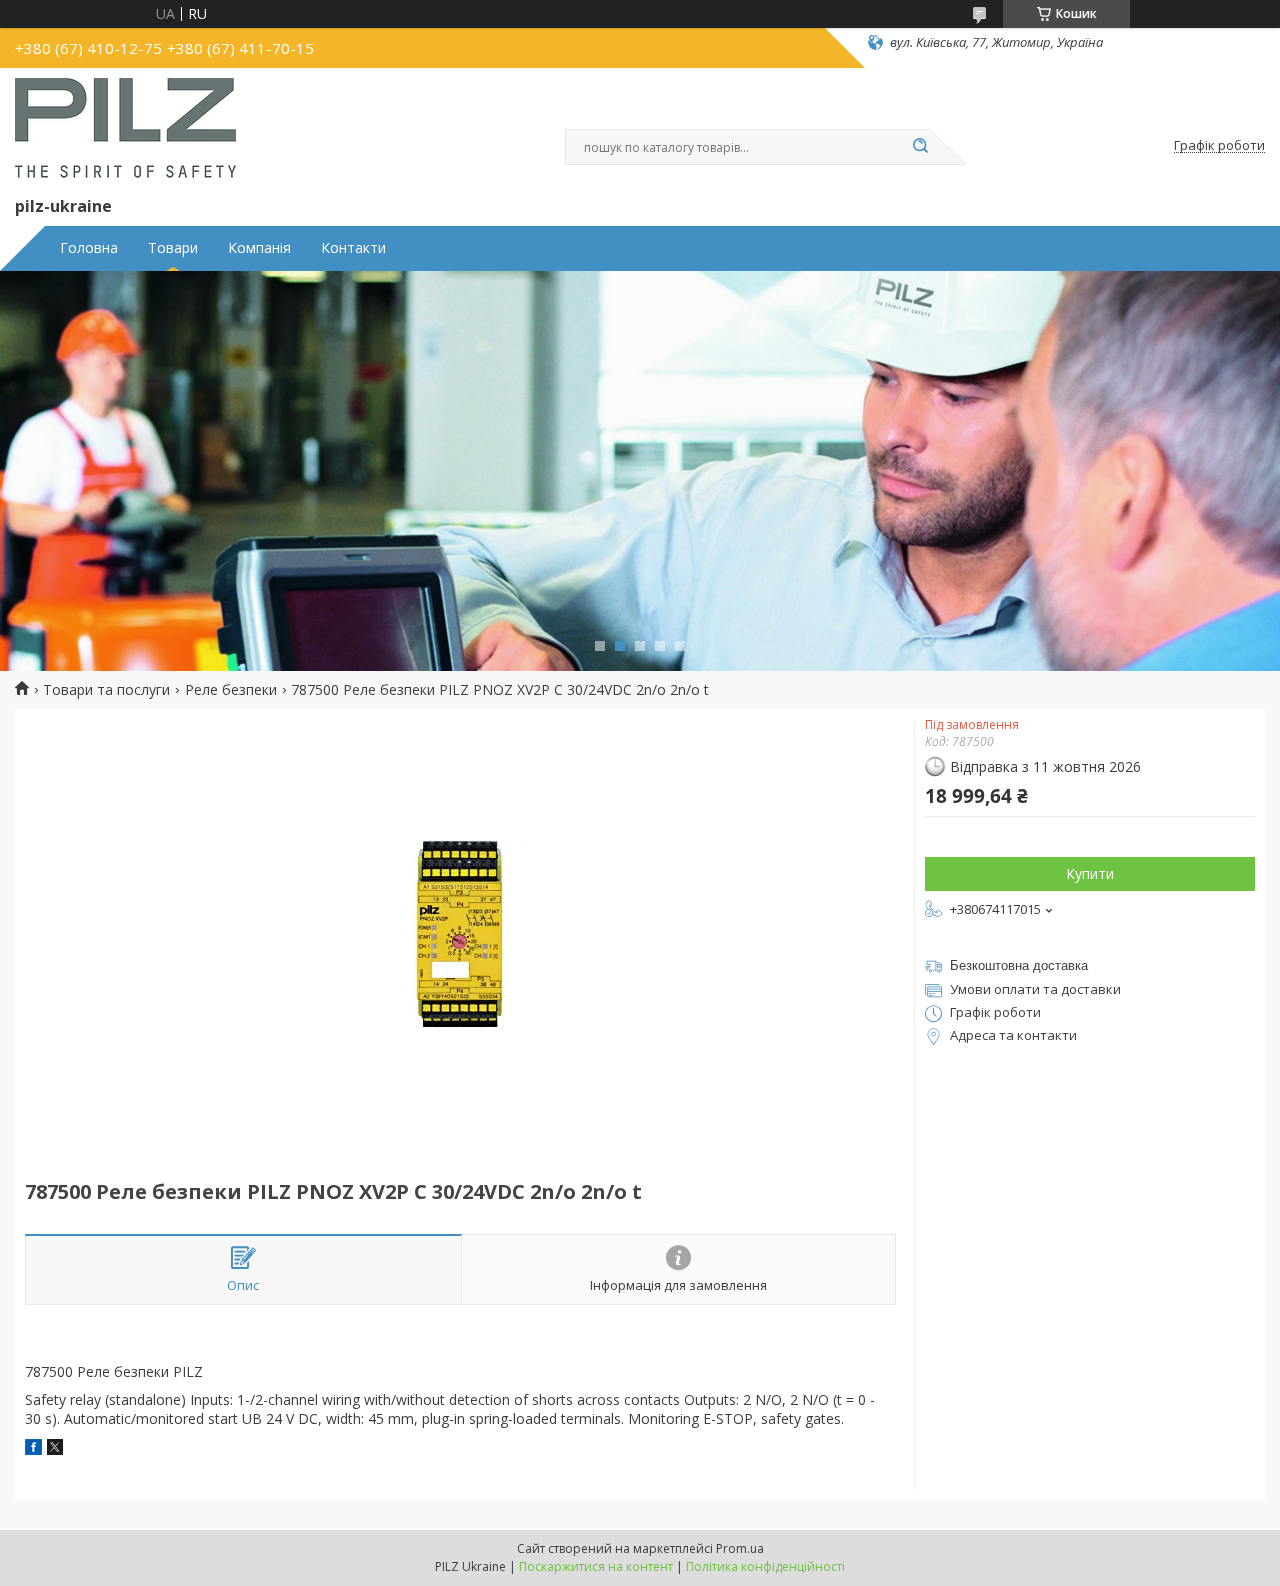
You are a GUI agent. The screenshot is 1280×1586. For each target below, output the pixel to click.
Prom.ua (740, 1548)
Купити (1090, 873)
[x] (55, 1449)
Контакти (353, 248)
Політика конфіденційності (765, 1566)
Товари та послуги (106, 690)
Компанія (259, 248)
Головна (89, 248)
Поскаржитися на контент (596, 1566)
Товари (173, 248)
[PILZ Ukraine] (125, 128)
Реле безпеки (231, 690)
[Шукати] (920, 147)
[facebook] (33, 1449)
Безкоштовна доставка (1019, 965)
